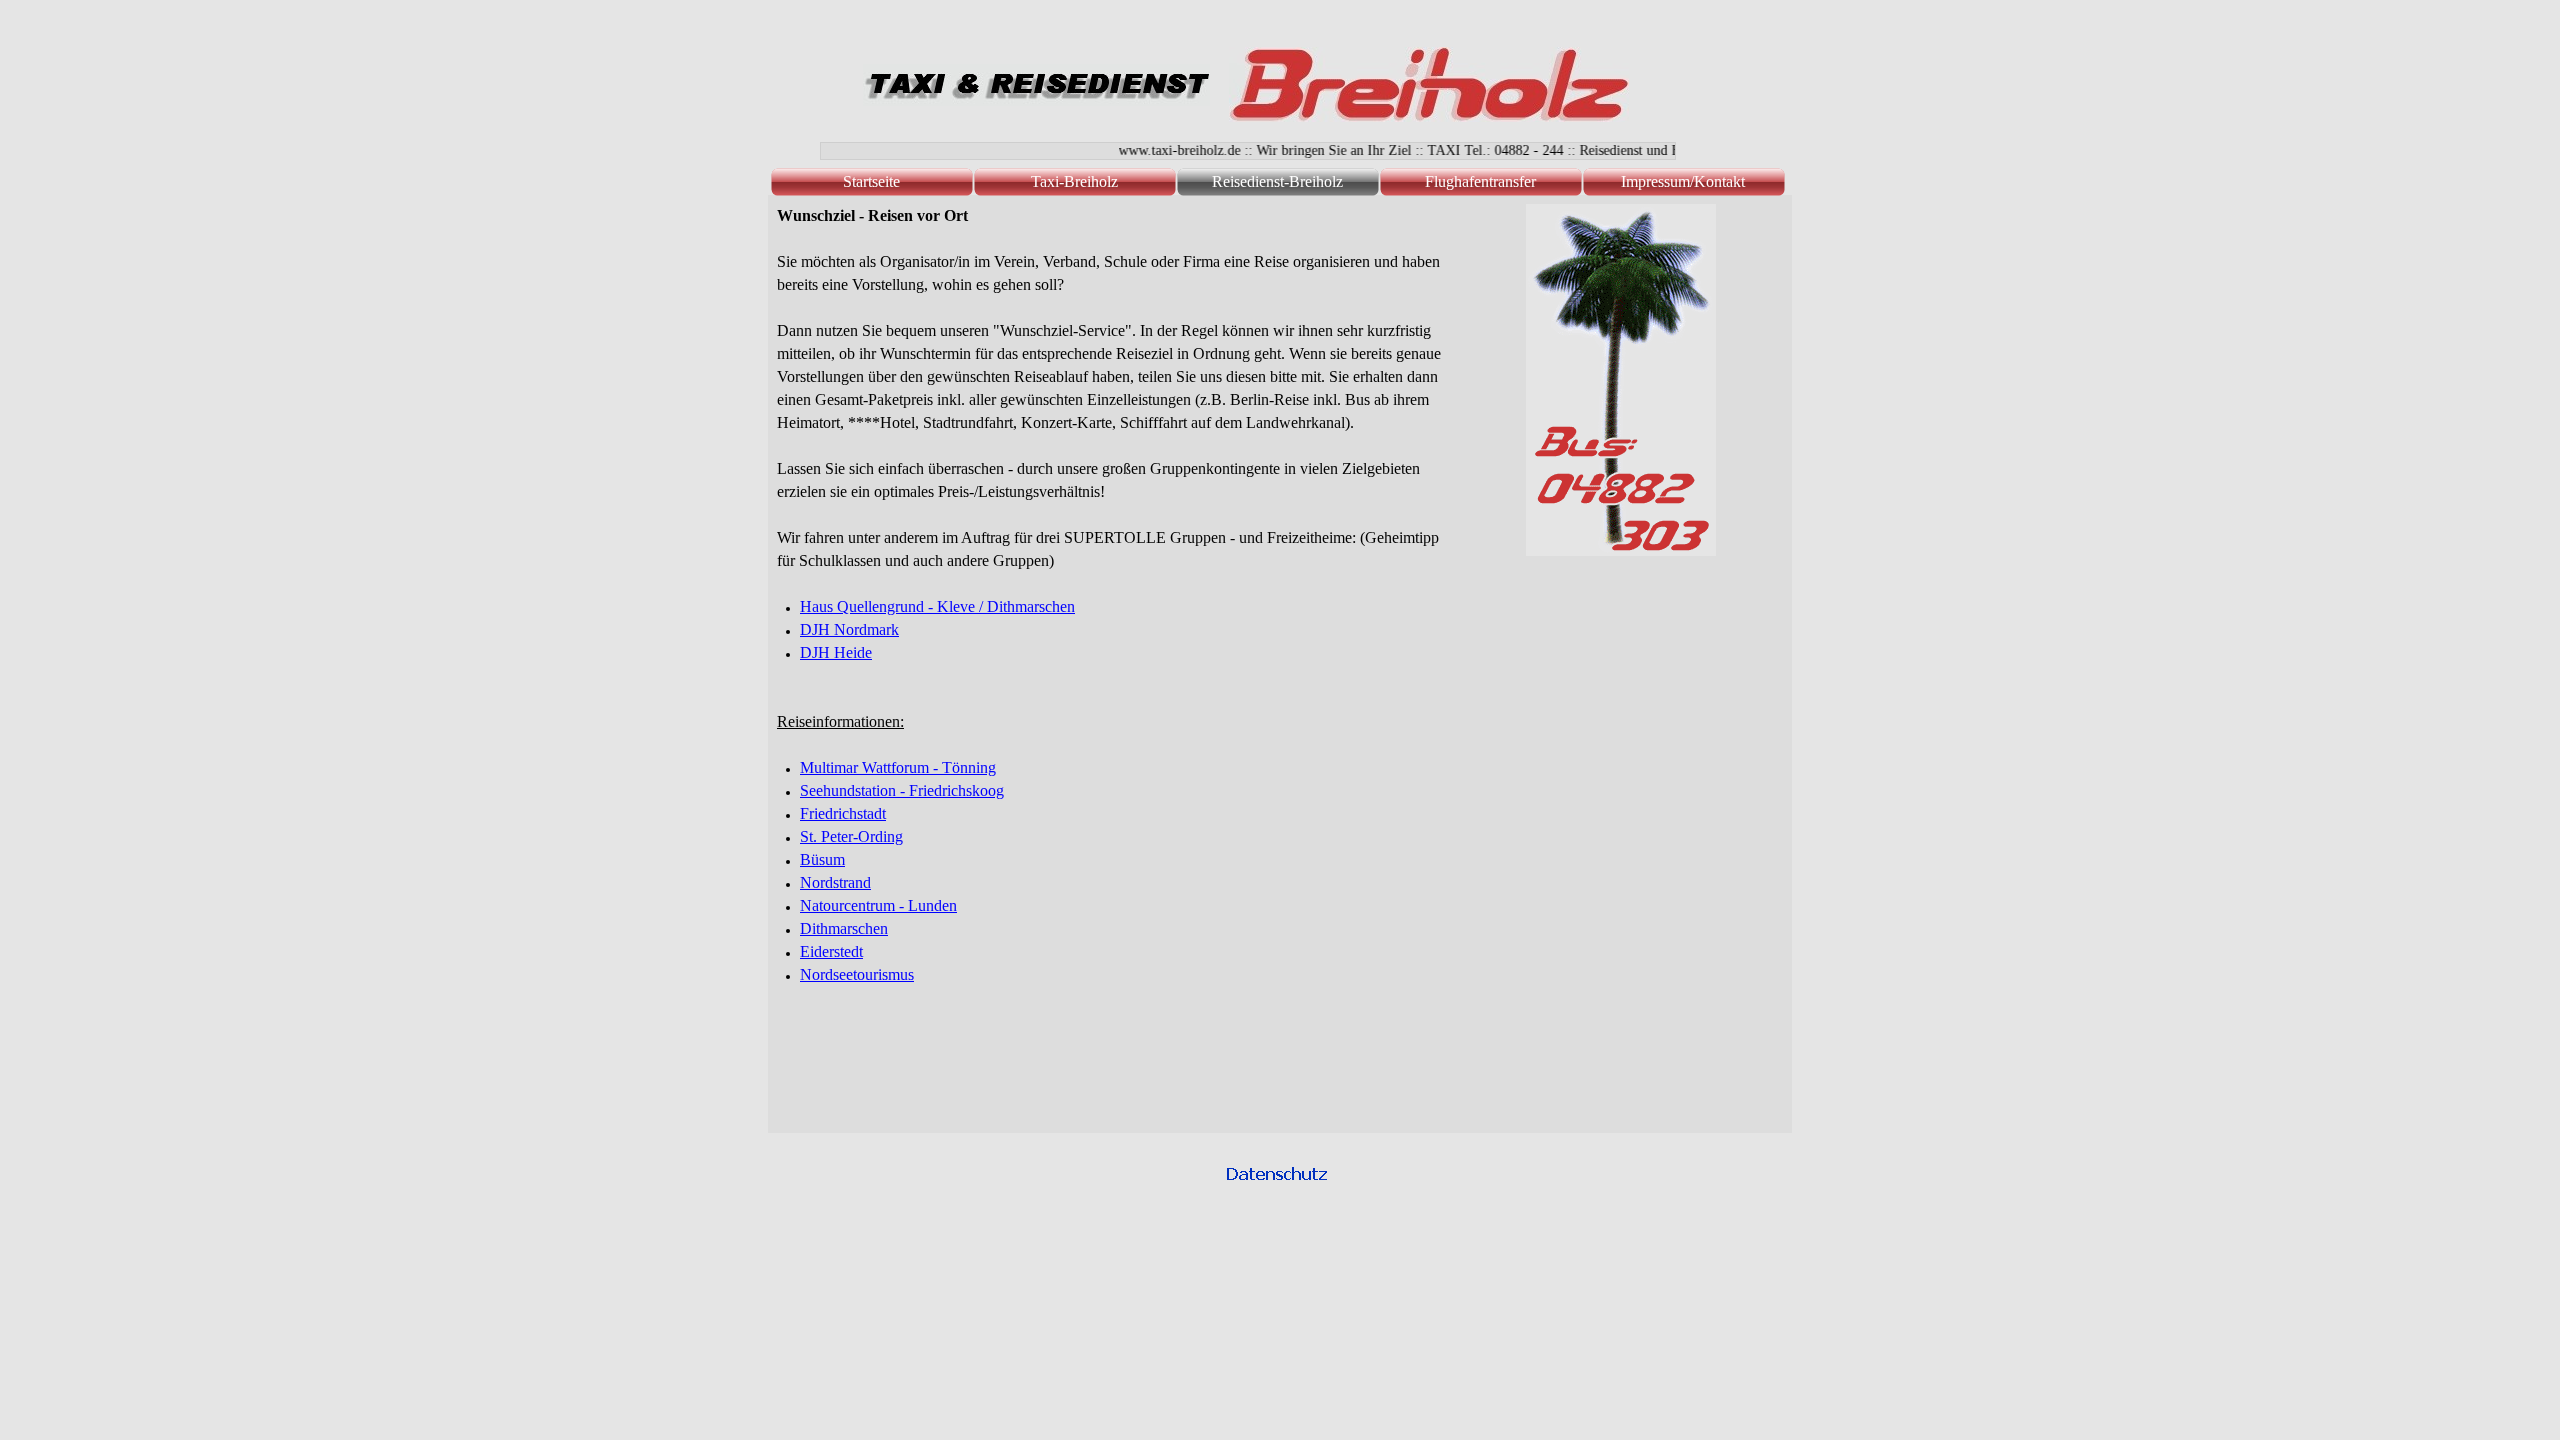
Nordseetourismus (857, 974)
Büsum (822, 859)
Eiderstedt (831, 951)
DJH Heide (836, 652)
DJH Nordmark (849, 629)
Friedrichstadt (843, 813)
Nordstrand (835, 882)
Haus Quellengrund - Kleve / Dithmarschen (937, 606)
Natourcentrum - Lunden (878, 905)
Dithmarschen (844, 928)
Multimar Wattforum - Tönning (898, 767)
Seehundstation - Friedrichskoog (902, 790)
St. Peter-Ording (851, 836)
